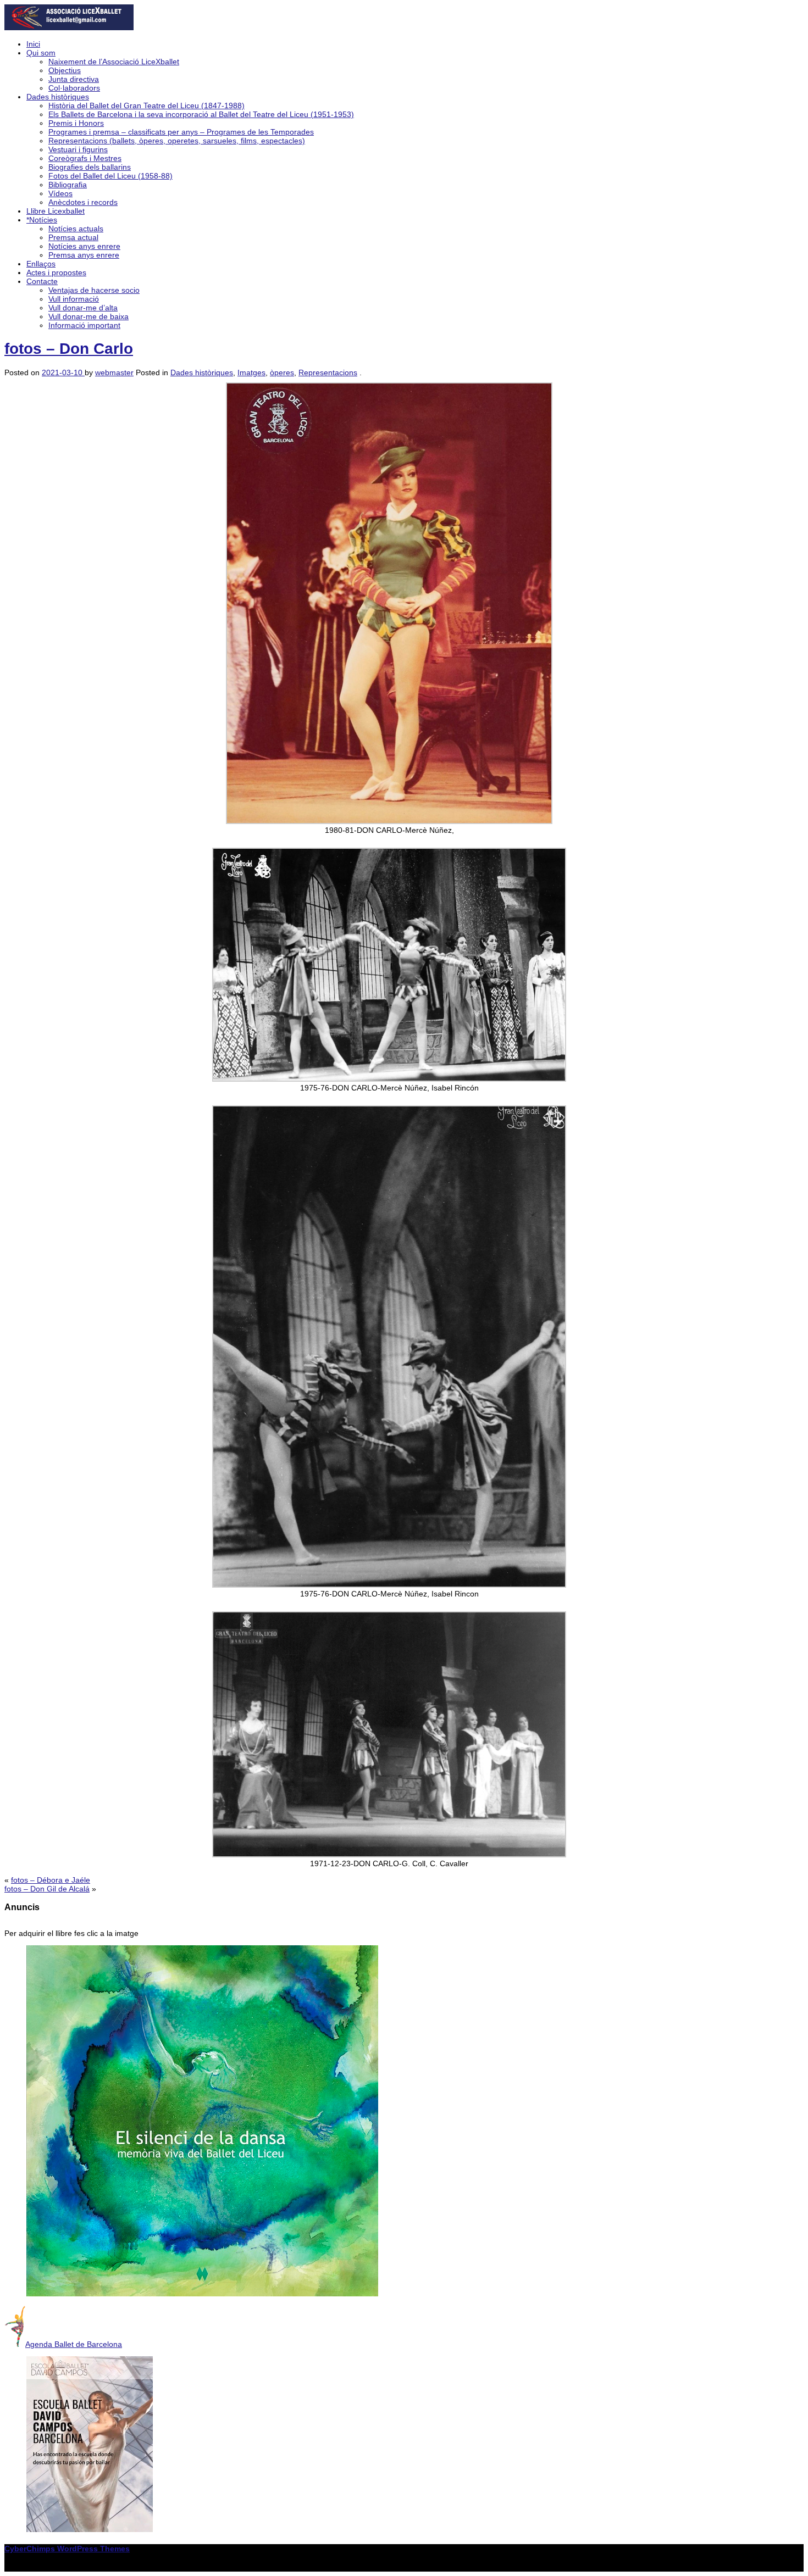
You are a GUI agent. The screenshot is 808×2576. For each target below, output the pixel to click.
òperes (282, 372)
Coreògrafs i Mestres (85, 158)
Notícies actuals (76, 229)
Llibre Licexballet (56, 211)
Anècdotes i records (83, 202)
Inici (33, 44)
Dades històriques (58, 97)
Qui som (41, 53)
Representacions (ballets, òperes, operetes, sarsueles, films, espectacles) (177, 141)
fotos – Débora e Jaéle (51, 1880)
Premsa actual (73, 237)
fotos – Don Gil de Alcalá (47, 1889)
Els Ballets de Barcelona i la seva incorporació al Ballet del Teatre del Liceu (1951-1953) (201, 114)
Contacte (42, 281)
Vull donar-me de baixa (88, 316)
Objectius (65, 70)
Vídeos (60, 193)
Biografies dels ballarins (90, 167)
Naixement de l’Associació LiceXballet (114, 62)
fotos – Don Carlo (69, 349)
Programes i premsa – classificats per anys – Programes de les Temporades (181, 132)
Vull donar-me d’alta (83, 308)
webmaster (114, 372)
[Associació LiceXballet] (69, 27)
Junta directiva (74, 79)
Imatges (251, 372)
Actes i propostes (56, 272)
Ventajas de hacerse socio (94, 290)
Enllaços (41, 264)
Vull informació (74, 299)
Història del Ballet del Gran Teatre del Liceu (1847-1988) (146, 105)
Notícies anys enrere (84, 246)
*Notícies (42, 220)
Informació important (84, 325)
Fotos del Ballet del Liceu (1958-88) (110, 176)
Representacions (328, 372)
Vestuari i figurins (78, 149)
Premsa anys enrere (84, 255)
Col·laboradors (74, 88)
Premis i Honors (76, 123)
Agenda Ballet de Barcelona (74, 2344)
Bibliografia (68, 185)
